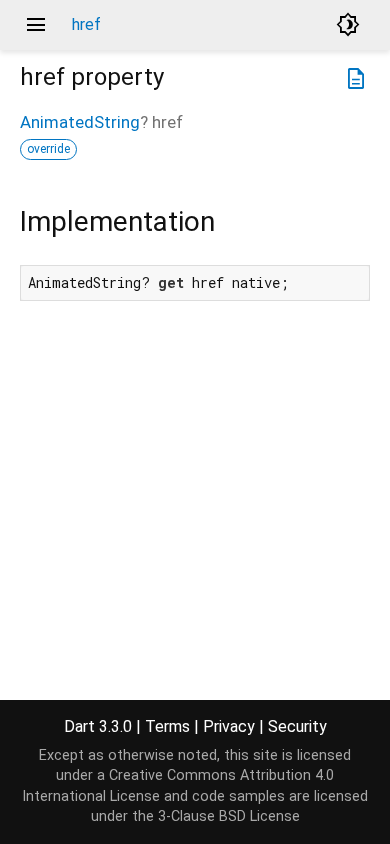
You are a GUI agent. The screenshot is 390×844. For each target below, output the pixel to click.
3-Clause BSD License (229, 816)
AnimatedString (80, 122)
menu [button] (36, 25)
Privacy (229, 726)
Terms (167, 726)
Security (297, 726)
